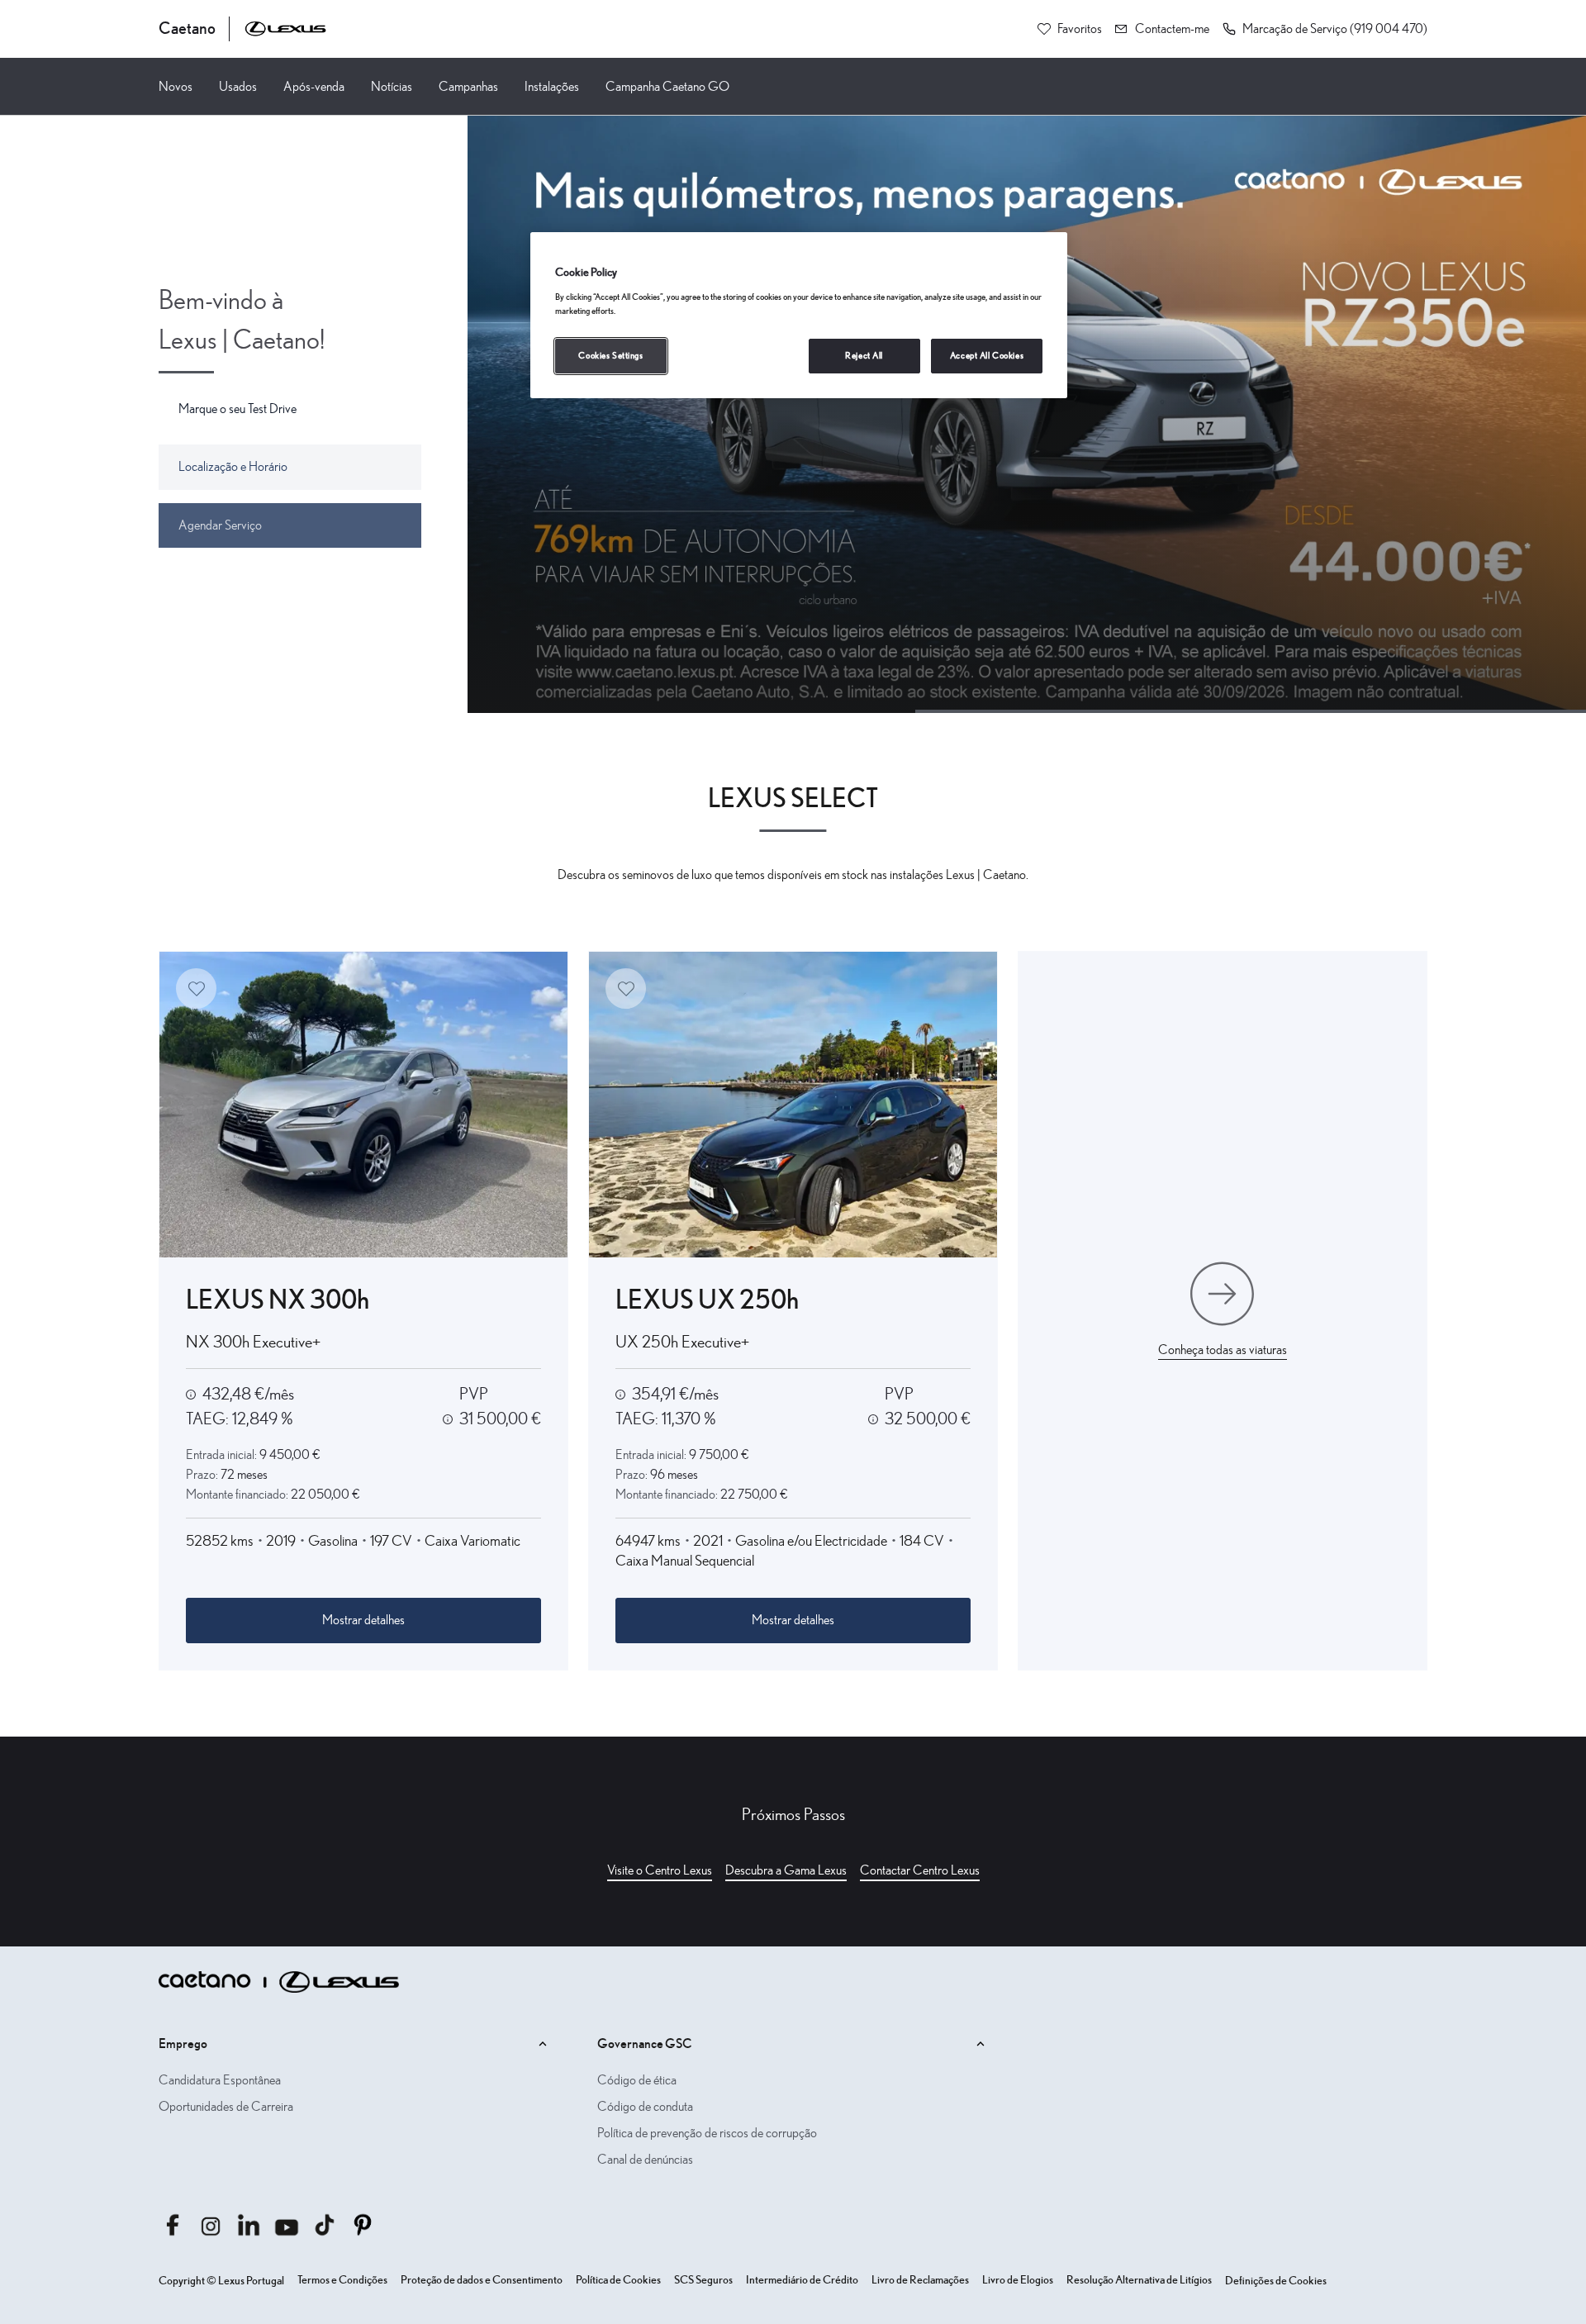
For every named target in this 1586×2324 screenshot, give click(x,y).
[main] (793, 1031)
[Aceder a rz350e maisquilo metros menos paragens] (1027, 414)
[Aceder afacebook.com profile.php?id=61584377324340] (173, 2225)
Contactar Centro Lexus (920, 1870)
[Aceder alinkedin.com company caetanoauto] (249, 2225)
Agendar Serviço (220, 525)
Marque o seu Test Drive (237, 409)
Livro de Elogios (1018, 2280)
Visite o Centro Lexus (660, 1870)
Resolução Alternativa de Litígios (1139, 2280)
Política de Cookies (618, 2280)
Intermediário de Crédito (802, 2280)
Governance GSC (645, 2044)
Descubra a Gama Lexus (786, 1870)
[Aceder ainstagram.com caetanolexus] (211, 2225)
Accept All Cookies (987, 356)
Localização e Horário (233, 467)
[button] (1325, 29)
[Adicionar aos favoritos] (196, 989)
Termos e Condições (342, 2280)
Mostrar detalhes (363, 1620)
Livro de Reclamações (920, 2280)
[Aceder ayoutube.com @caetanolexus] (287, 2225)
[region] (799, 315)
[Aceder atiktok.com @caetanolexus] (325, 2225)
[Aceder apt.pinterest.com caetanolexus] (363, 2225)
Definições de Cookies (1276, 2281)
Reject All (864, 356)
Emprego (183, 2044)
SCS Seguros (703, 2280)
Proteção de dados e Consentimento (482, 2280)
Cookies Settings (610, 356)
